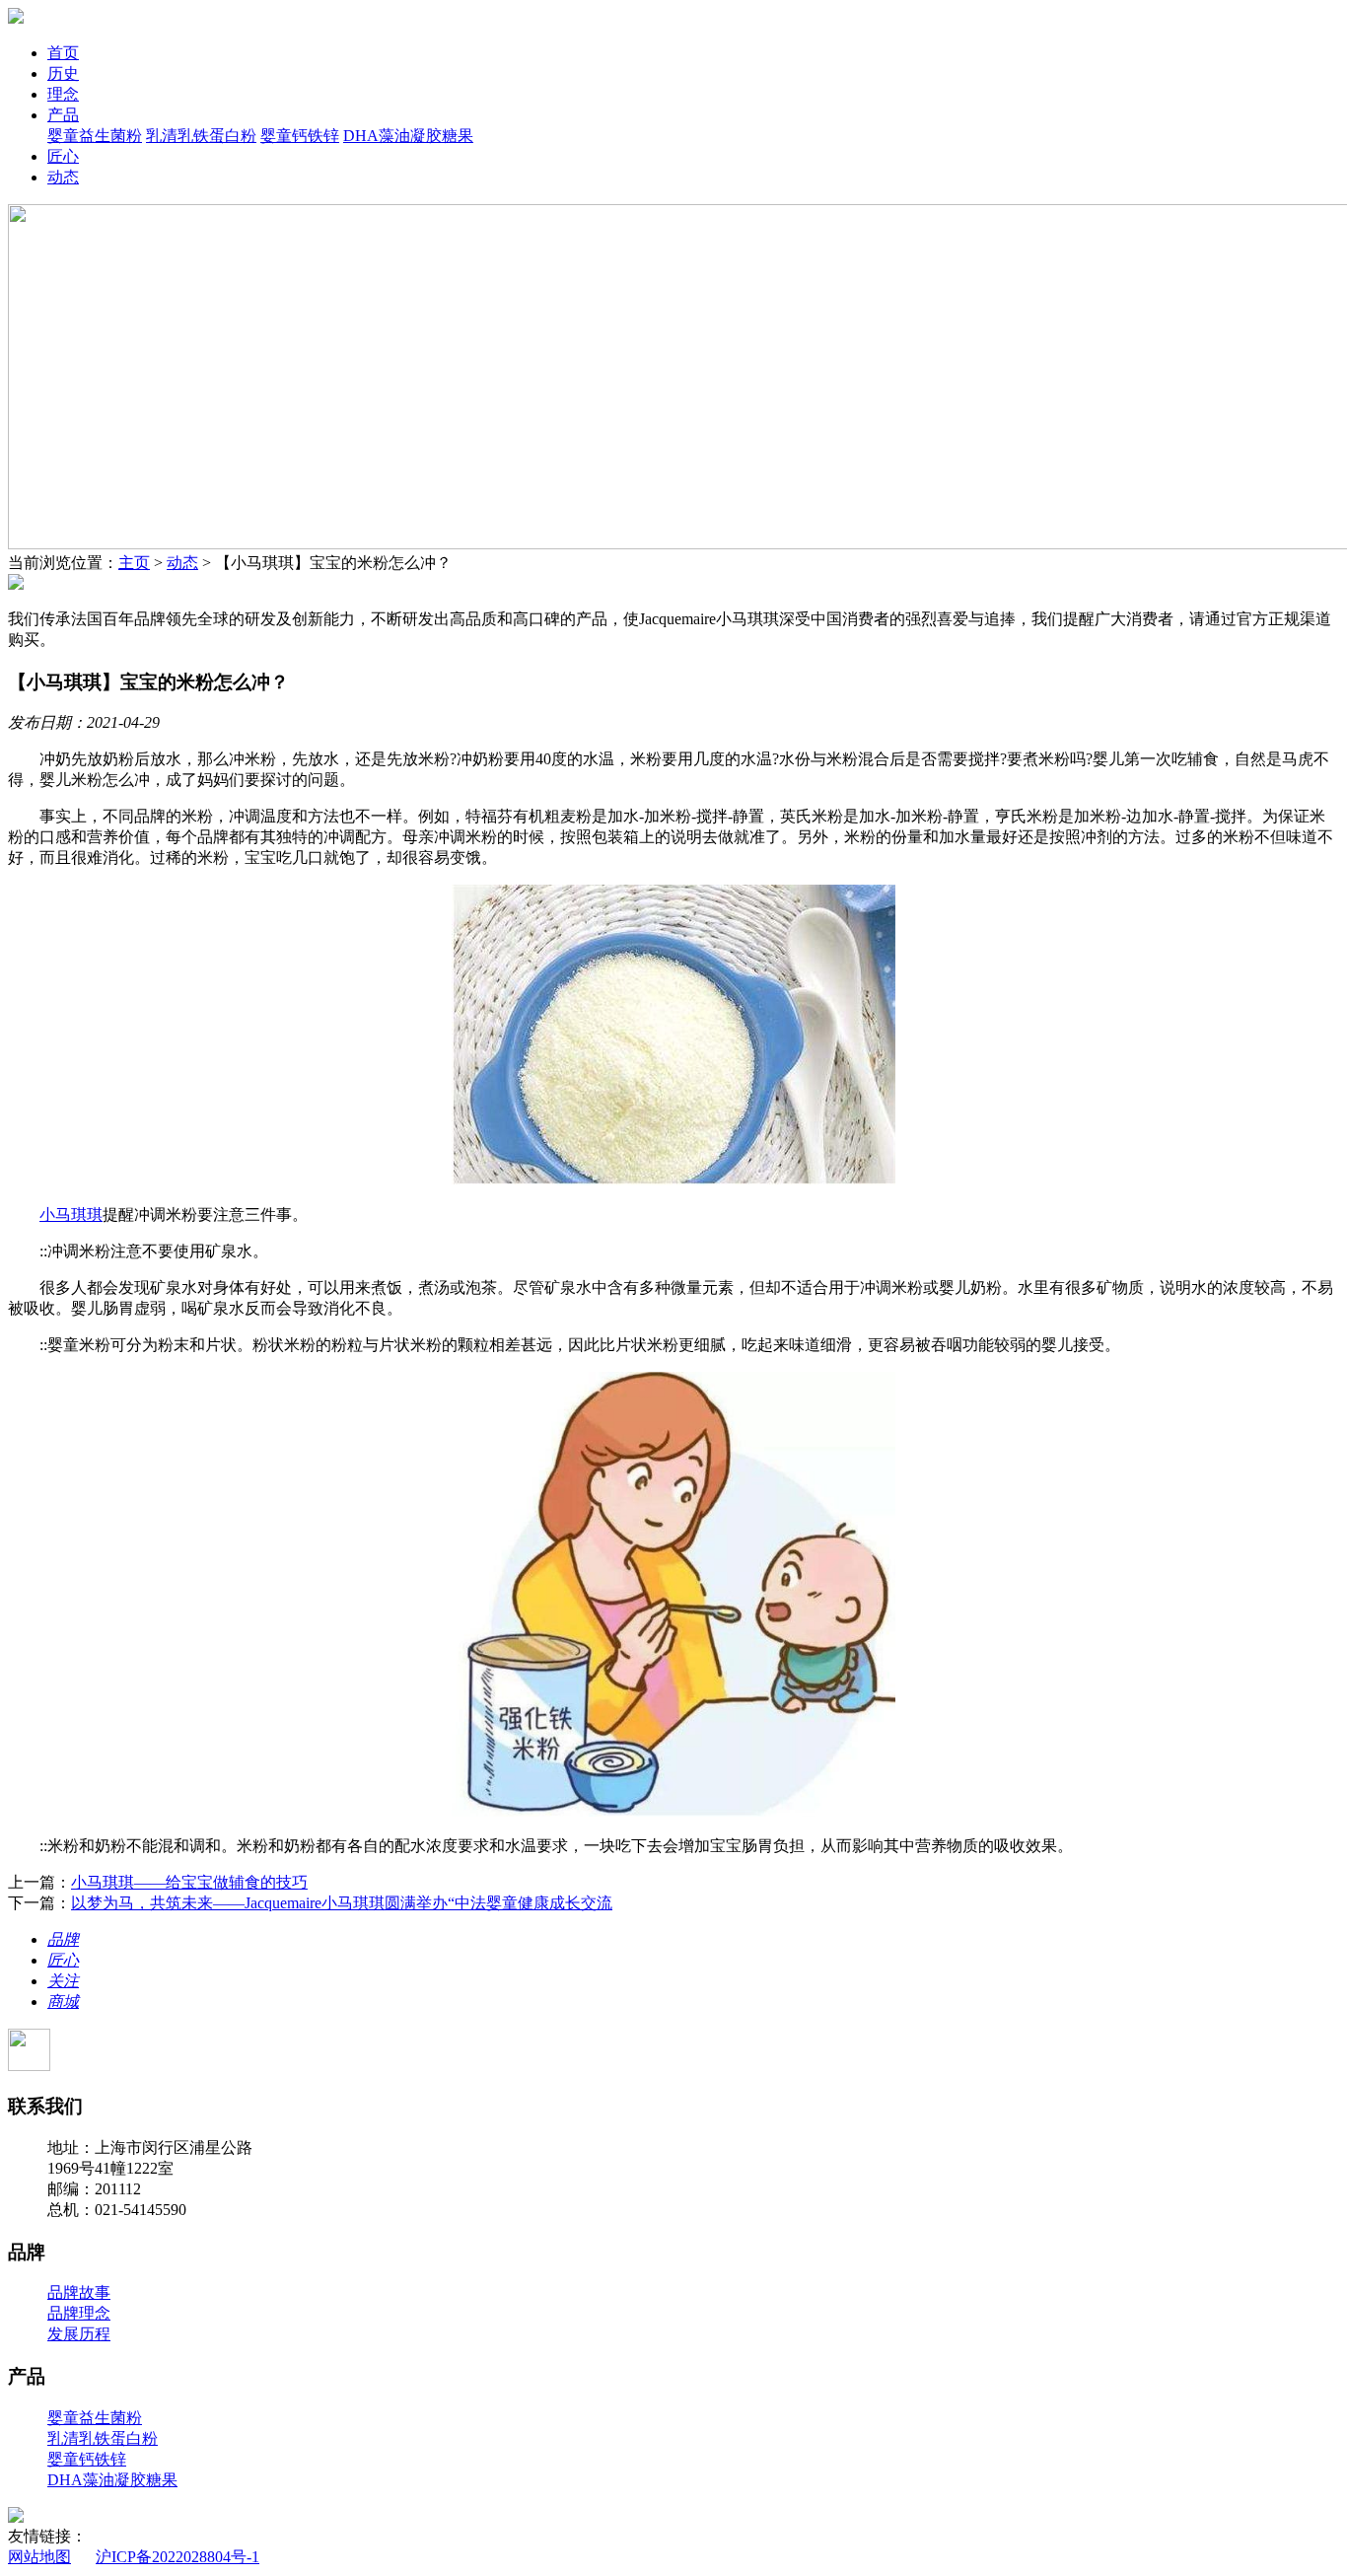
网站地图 (39, 2557)
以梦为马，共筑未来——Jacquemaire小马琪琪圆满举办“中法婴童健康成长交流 (342, 1903)
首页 (63, 53)
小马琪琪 (71, 1215)
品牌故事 (79, 2292)
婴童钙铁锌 (300, 136)
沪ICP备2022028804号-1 (177, 2557)
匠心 (63, 156)
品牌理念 (79, 2313)
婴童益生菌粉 (95, 136)
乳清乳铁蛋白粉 (201, 136)
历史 (63, 73)
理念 (63, 94)
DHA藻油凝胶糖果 (408, 136)
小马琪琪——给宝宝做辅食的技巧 (189, 1882)
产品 (63, 115)
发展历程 (79, 2334)
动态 (63, 177)
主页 (134, 563)
